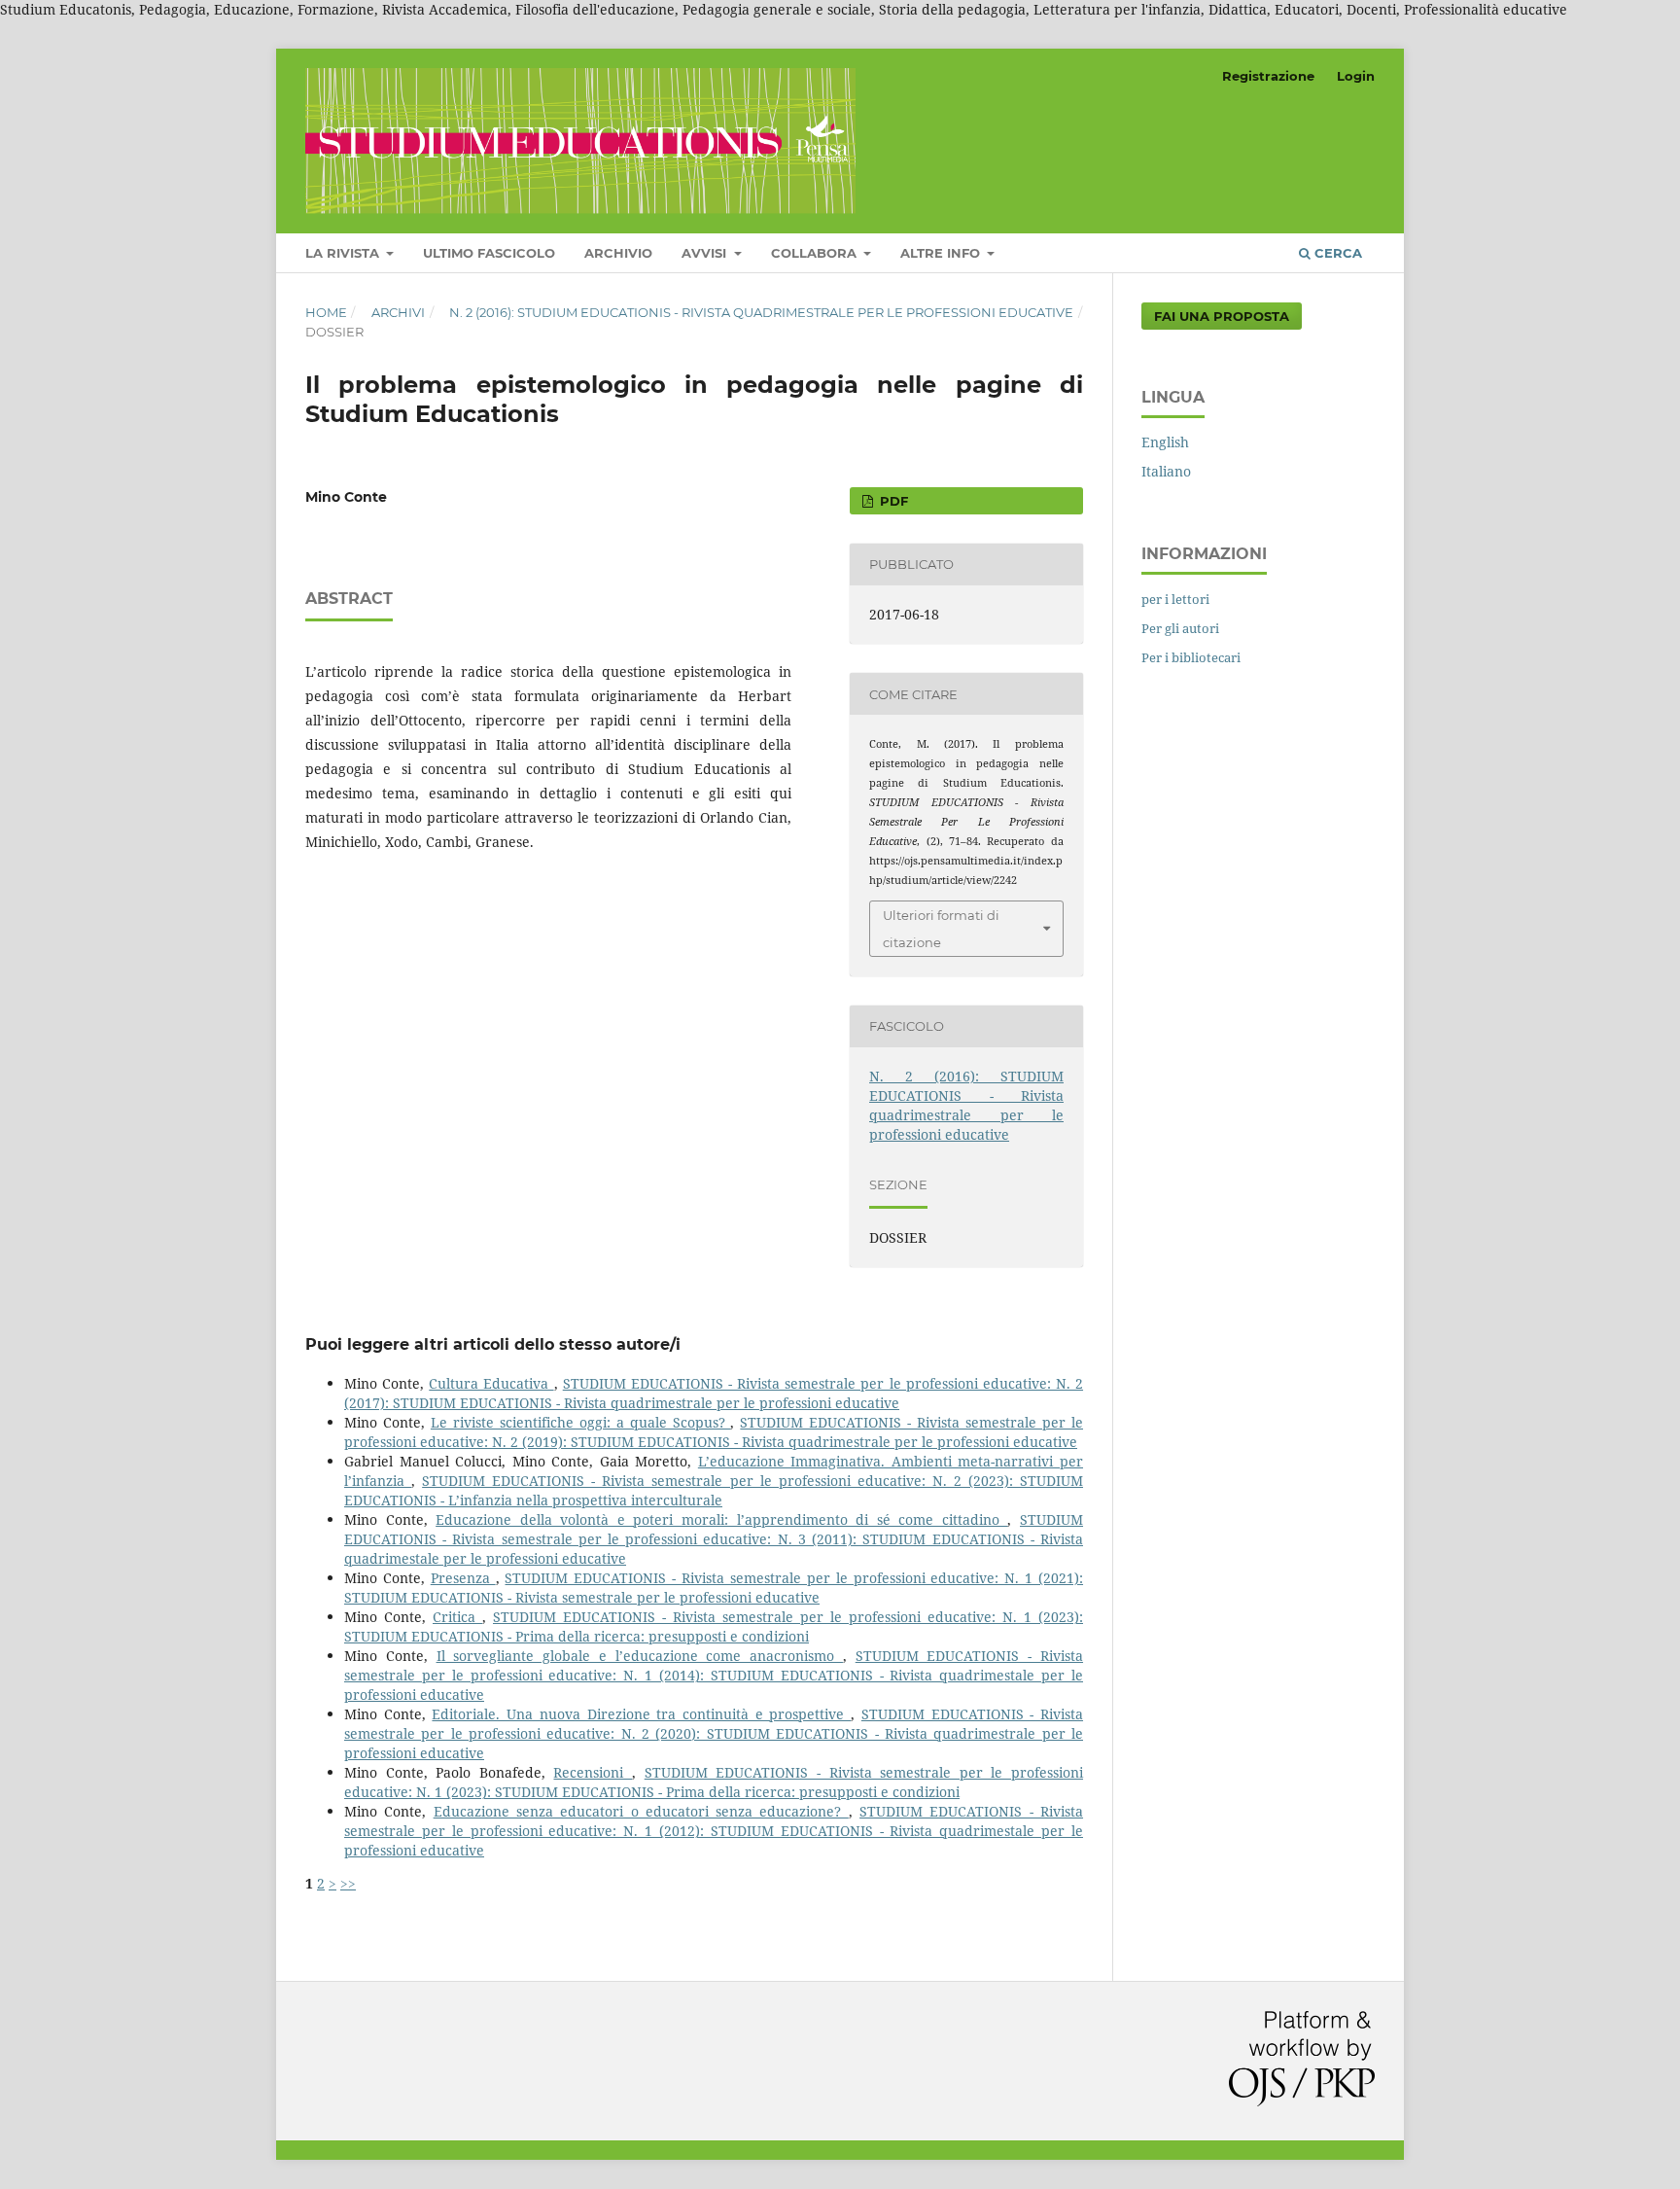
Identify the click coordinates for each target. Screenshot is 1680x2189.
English (1165, 442)
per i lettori (1175, 599)
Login (1356, 76)
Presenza (463, 1578)
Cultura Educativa (491, 1383)
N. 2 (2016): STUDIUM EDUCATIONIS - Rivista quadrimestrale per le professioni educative (761, 312)
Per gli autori (1180, 628)
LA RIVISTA (344, 253)
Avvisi (706, 253)
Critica (457, 1617)
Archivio (618, 253)
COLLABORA (816, 253)
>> (348, 1883)
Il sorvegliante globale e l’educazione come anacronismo (640, 1656)
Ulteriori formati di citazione (941, 929)
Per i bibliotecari (1191, 657)
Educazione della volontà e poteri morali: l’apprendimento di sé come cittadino (721, 1519)
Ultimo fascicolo (489, 253)
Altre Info (942, 253)
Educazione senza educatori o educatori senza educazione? (641, 1811)
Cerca (1336, 253)
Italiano (1166, 471)
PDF (892, 501)
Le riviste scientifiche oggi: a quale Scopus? (581, 1422)
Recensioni (593, 1772)
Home (326, 312)
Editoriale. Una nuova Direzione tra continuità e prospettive (641, 1714)
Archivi (398, 312)
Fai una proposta (1222, 316)
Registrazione (1268, 76)
